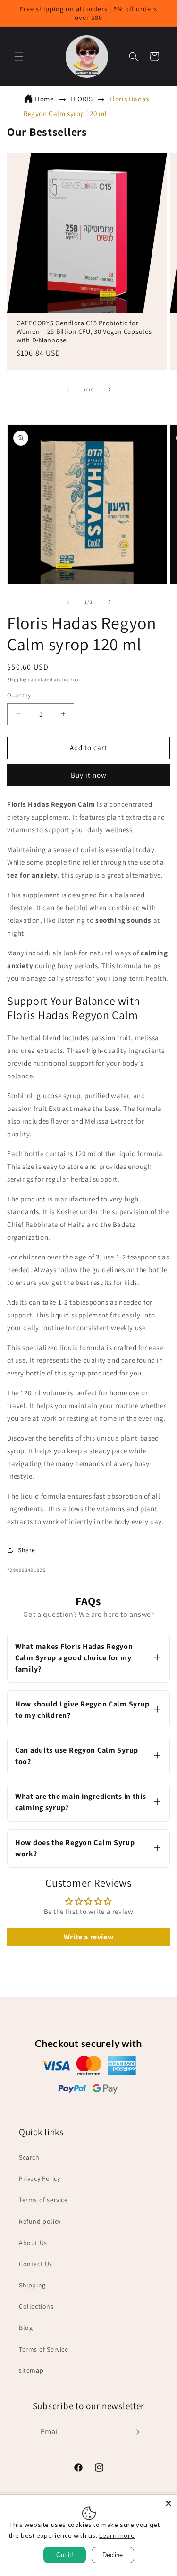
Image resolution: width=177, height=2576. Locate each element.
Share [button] (27, 1550)
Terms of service (43, 2200)
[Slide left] (68, 389)
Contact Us (36, 2264)
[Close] (169, 2503)
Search (29, 2157)
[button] (19, 57)
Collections (36, 2306)
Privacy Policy (39, 2178)
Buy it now (89, 775)
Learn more (117, 2535)
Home (44, 99)
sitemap (31, 2370)
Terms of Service (44, 2349)
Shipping (17, 680)
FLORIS (82, 99)
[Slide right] (110, 389)
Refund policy (40, 2221)
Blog (26, 2328)
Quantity (19, 695)
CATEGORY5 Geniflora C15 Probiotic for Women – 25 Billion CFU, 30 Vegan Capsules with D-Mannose (84, 331)
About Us (33, 2243)
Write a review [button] (88, 1937)
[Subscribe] (135, 2432)
